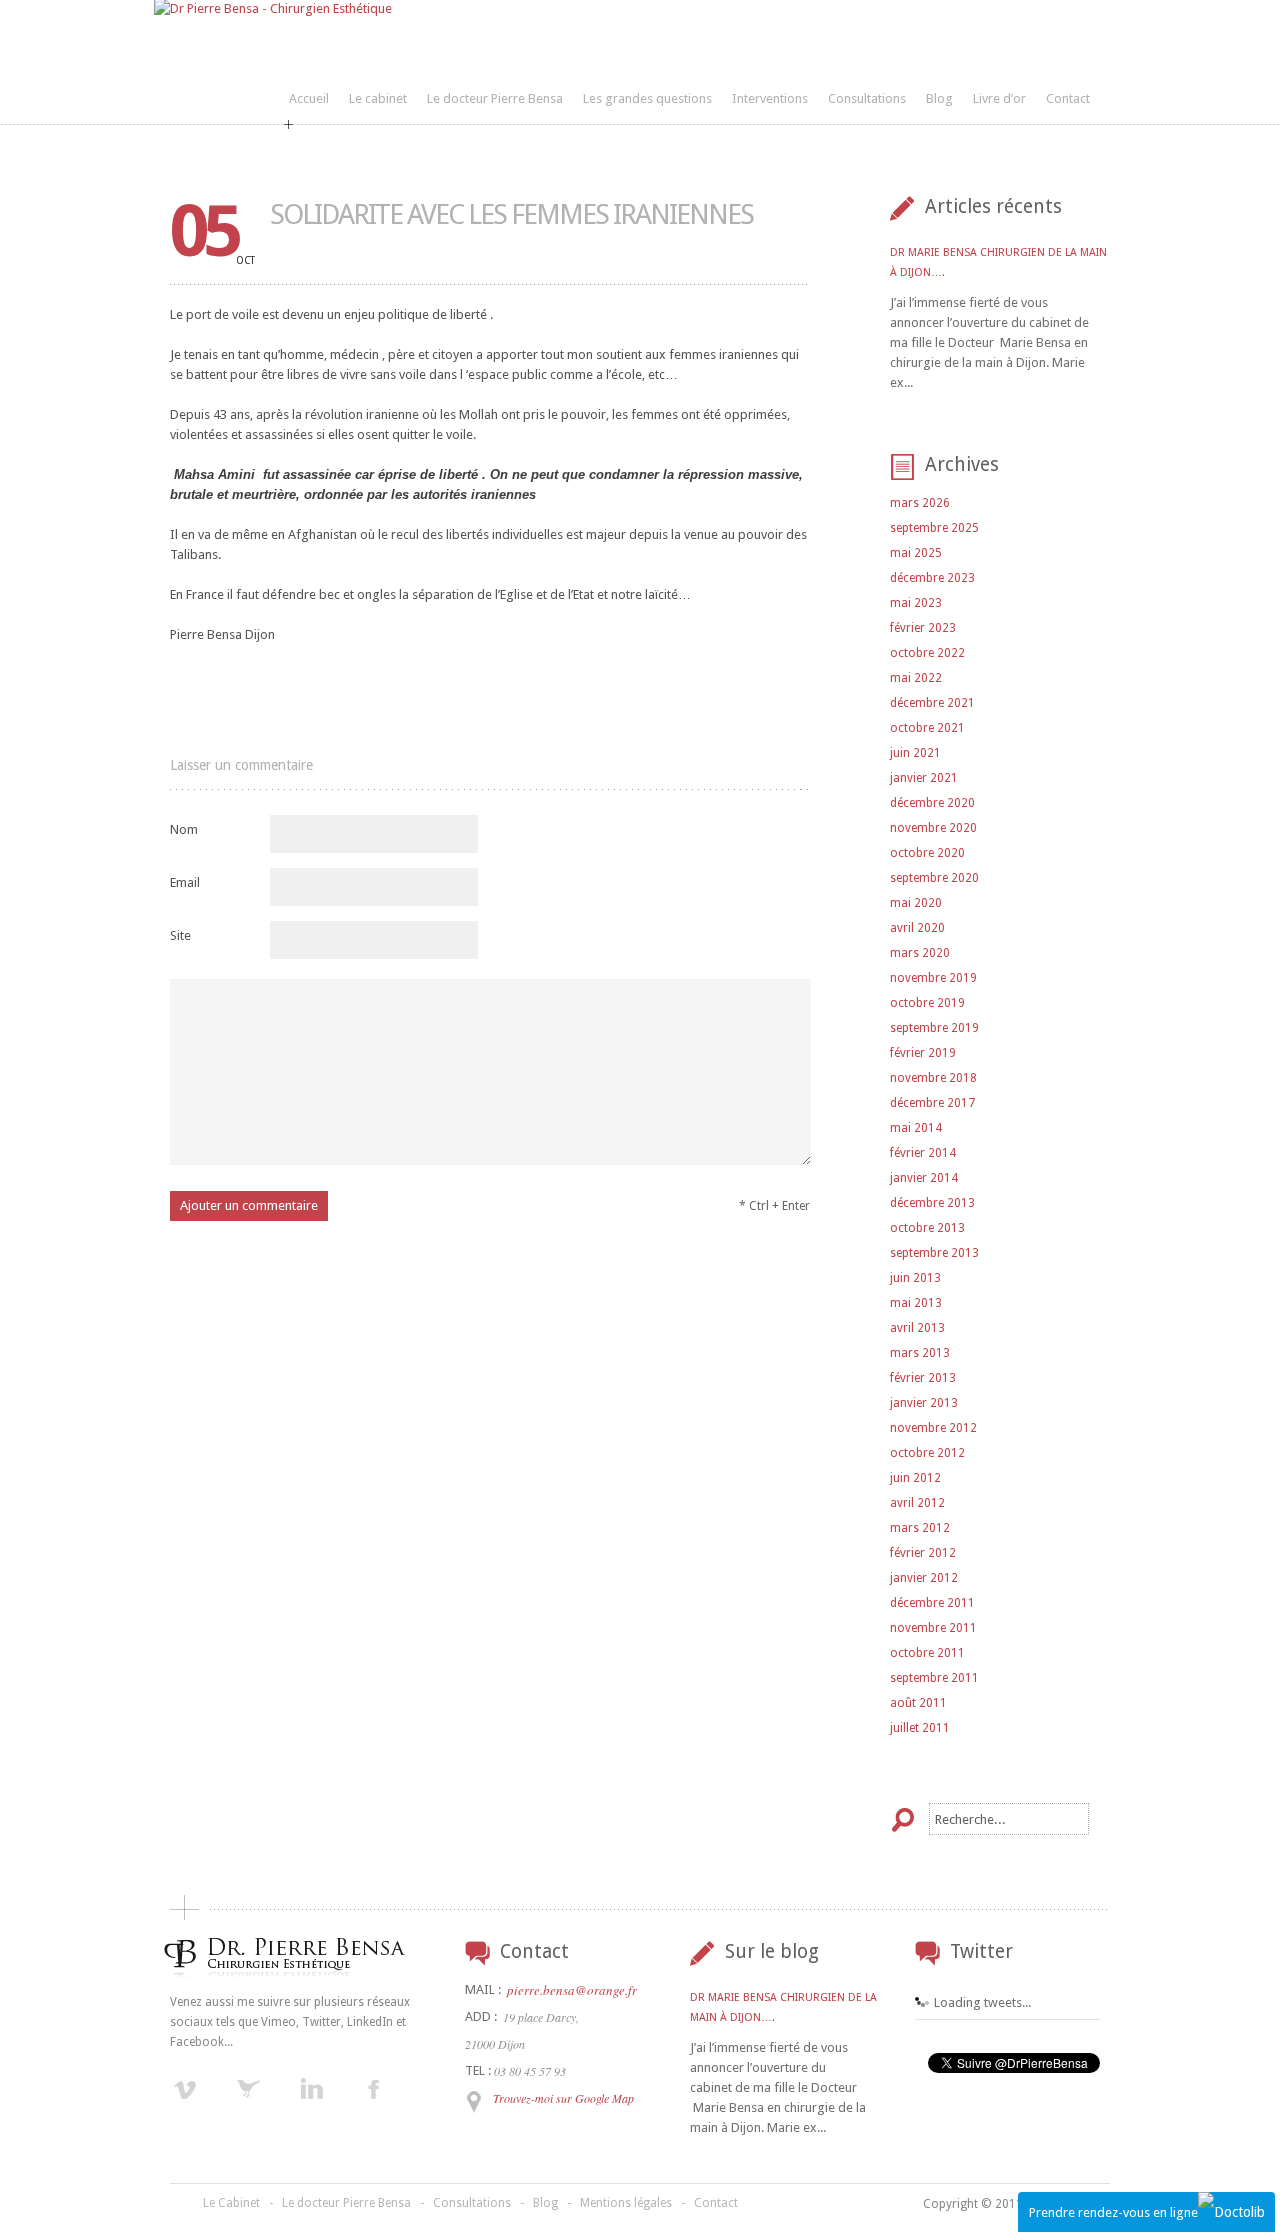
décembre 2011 (932, 1603)
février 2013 (923, 1378)
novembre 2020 (933, 828)
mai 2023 (916, 603)
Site (180, 935)
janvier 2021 (924, 778)
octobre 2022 (927, 653)
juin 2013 (915, 1278)
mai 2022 (916, 678)
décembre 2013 (932, 1203)
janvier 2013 (924, 1403)
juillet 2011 (920, 1728)
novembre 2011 (933, 1628)
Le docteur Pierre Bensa (495, 98)
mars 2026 (920, 503)
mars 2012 (920, 1528)
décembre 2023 (932, 578)
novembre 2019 (933, 978)
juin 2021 (915, 753)
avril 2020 (917, 928)
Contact (1068, 98)
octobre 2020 (927, 853)
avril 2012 (917, 1503)
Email (185, 882)
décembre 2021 (932, 703)
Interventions (770, 98)
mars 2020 (920, 953)
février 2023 (923, 628)
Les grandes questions (647, 98)
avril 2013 (917, 1328)
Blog (939, 98)
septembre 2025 (934, 528)
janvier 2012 (924, 1578)
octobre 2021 (927, 728)
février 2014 (923, 1153)
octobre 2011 (927, 1653)
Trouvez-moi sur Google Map (563, 2098)
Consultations (867, 98)
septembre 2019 (934, 1028)
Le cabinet (378, 98)
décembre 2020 (932, 803)
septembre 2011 (934, 1678)
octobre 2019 (927, 1003)
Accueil (309, 98)
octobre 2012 (927, 1453)
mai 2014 (916, 1128)
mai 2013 (916, 1303)
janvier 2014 (924, 1178)
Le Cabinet (231, 2203)
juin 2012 (915, 1478)
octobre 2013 (927, 1228)
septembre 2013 (934, 1253)
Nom (184, 829)
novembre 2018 (933, 1078)
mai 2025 (916, 553)
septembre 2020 (934, 878)
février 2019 (923, 1053)
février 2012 (923, 1553)
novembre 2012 (933, 1428)
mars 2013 (920, 1353)
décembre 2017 (932, 1103)
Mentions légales (626, 2203)
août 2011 (918, 1703)
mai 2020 (916, 903)
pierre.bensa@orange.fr (572, 1990)
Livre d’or (999, 98)
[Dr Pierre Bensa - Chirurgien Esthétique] (273, 8)
